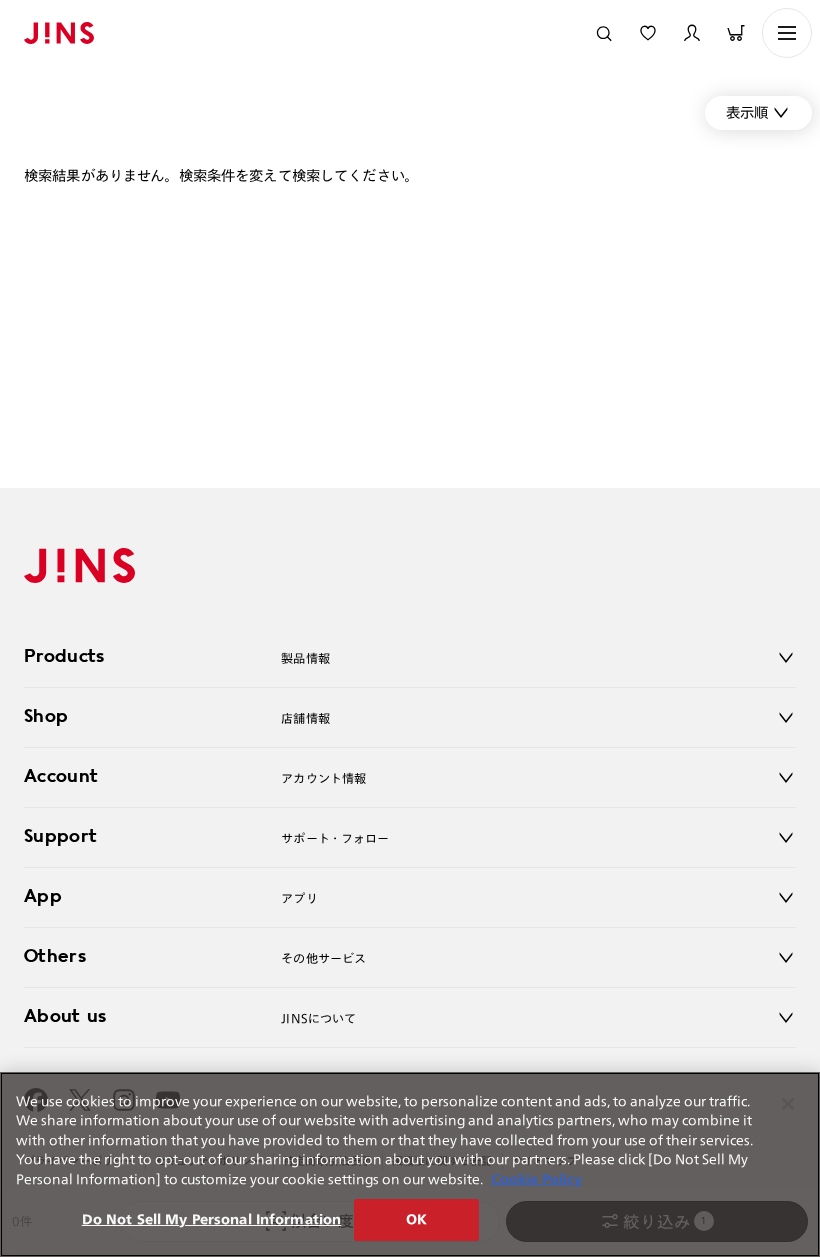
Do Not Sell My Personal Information (212, 1219)
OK (416, 1219)
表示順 (747, 112)
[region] (410, 1164)
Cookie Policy (536, 1179)
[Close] (788, 1104)
